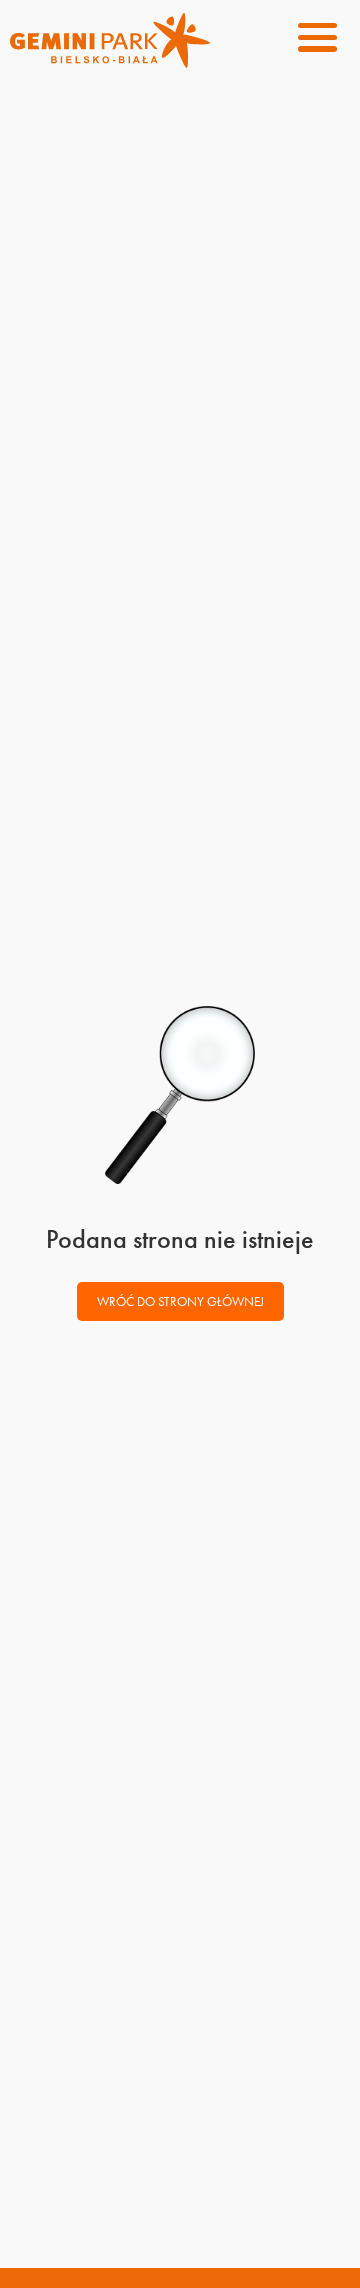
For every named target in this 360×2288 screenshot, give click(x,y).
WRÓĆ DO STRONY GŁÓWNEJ (180, 1301)
